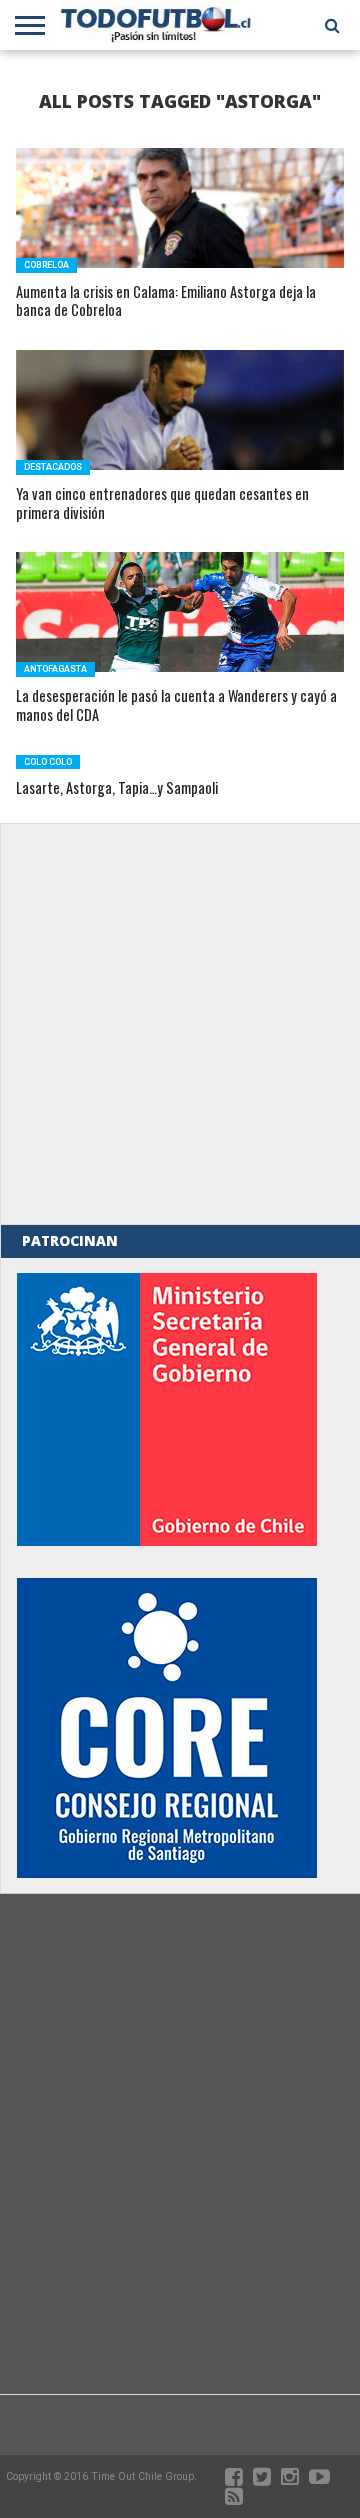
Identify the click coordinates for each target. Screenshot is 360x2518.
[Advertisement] (180, 1024)
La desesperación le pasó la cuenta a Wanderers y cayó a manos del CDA (176, 705)
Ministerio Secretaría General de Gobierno (167, 1409)
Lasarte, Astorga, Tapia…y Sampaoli (117, 788)
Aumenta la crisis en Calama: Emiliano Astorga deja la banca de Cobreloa (166, 301)
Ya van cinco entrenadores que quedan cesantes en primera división (162, 503)
